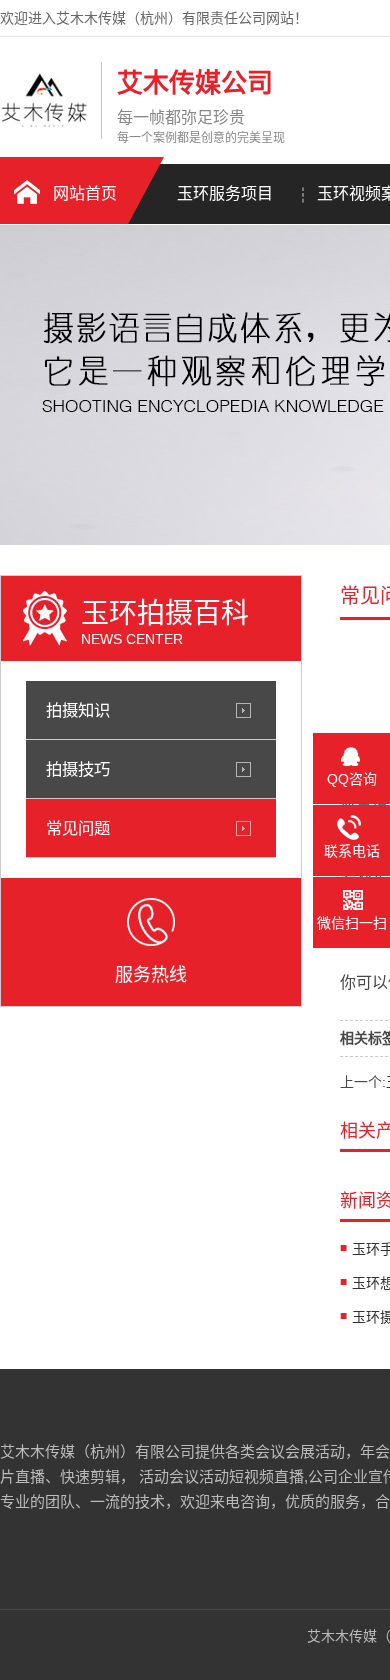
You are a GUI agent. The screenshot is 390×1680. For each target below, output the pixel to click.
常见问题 (78, 828)
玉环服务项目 (225, 193)
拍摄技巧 (78, 769)
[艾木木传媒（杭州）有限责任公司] (45, 123)
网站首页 (85, 193)
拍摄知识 (78, 710)
